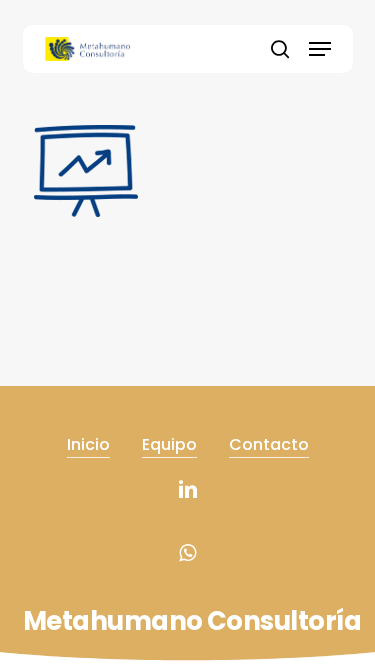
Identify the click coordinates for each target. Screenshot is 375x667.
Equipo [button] (169, 444)
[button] (320, 49)
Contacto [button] (269, 444)
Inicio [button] (88, 444)
